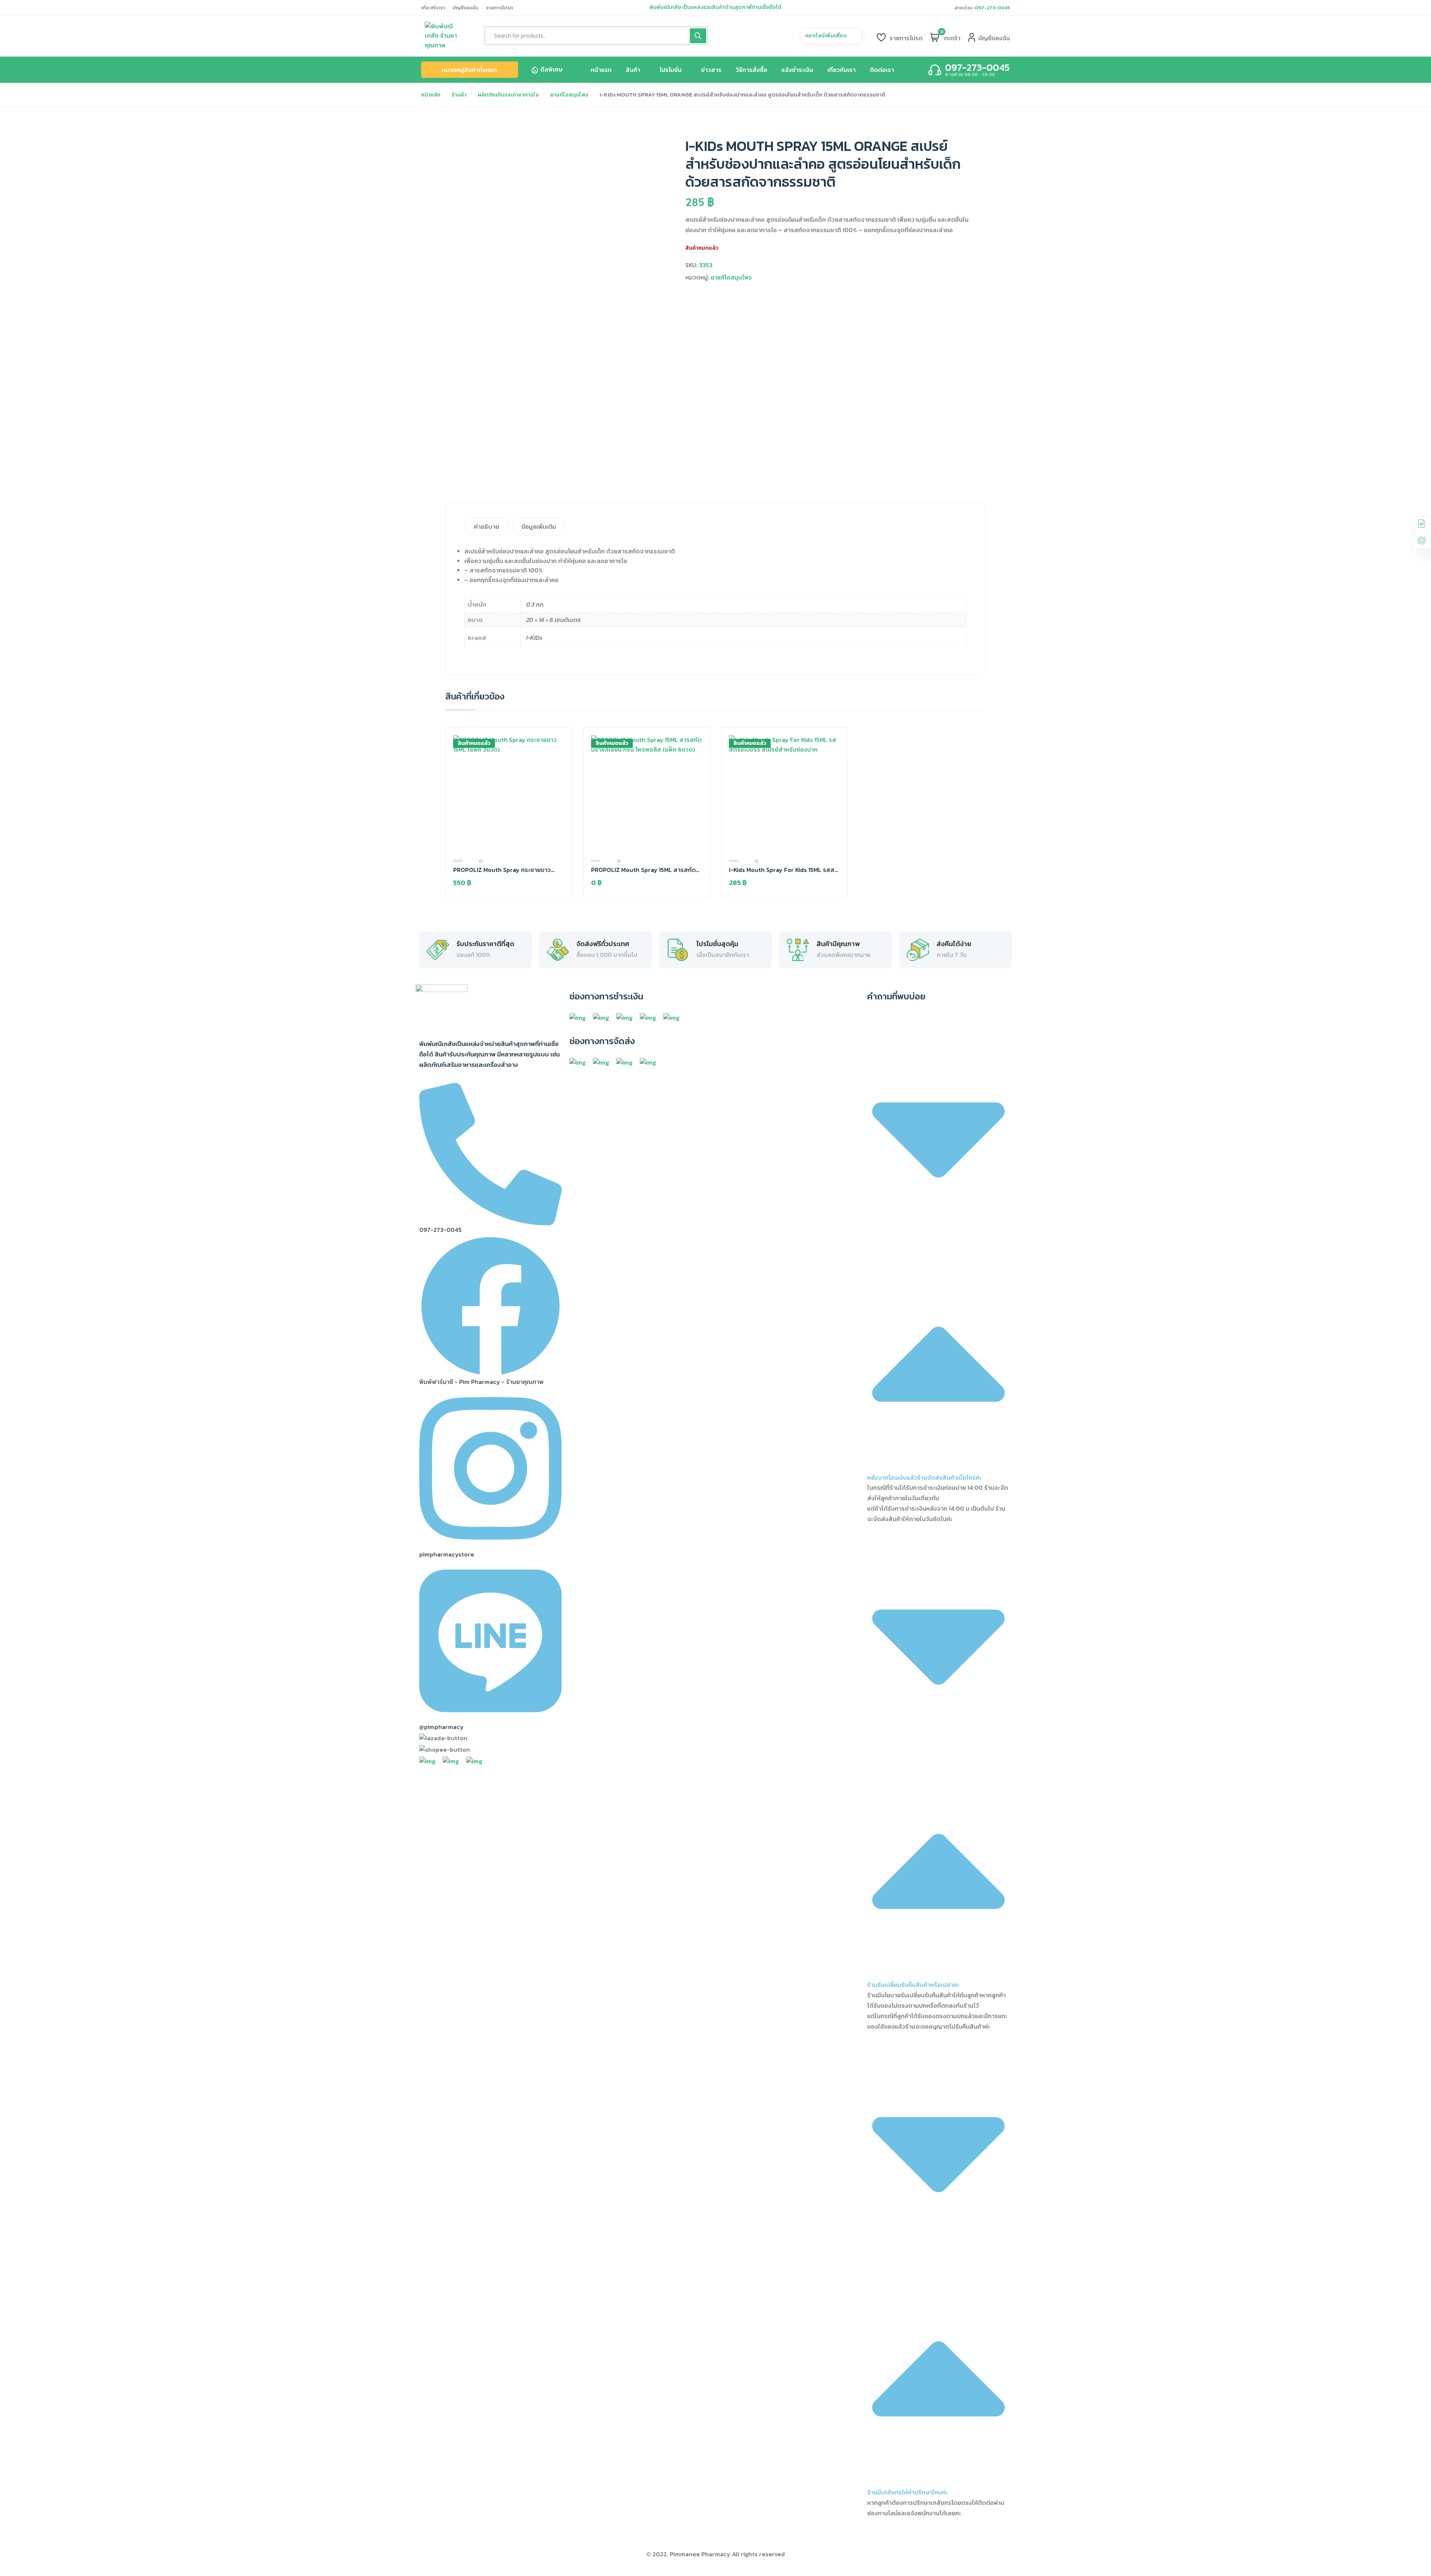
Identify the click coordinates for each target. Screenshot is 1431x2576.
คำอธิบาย (487, 527)
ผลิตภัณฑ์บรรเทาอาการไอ (508, 95)
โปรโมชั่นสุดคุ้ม (717, 944)
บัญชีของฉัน (465, 8)
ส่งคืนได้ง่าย (954, 944)
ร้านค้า (459, 95)
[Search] (698, 36)
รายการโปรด (500, 8)
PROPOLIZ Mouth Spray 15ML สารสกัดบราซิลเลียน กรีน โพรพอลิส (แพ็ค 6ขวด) (643, 870)
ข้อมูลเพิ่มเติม (539, 527)
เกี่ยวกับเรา (433, 8)
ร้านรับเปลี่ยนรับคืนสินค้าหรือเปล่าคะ (913, 1985)
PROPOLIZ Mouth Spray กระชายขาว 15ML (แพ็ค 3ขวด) (502, 870)
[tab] (487, 527)
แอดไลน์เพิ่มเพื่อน (827, 36)
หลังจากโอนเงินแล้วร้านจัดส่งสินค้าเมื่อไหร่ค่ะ (924, 1477)
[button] (939, 1250)
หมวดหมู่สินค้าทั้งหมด (469, 70)
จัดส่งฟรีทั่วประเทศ (603, 944)
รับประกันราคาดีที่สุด (485, 944)
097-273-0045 (992, 8)
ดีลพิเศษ (551, 69)
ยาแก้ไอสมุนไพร (569, 95)
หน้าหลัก (431, 95)
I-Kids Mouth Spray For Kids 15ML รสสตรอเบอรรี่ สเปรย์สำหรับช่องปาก (784, 870)
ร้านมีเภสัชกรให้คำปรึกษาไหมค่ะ (907, 2492)
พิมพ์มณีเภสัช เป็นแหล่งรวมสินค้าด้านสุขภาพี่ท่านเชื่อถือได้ (715, 7)
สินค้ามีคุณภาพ (838, 944)
